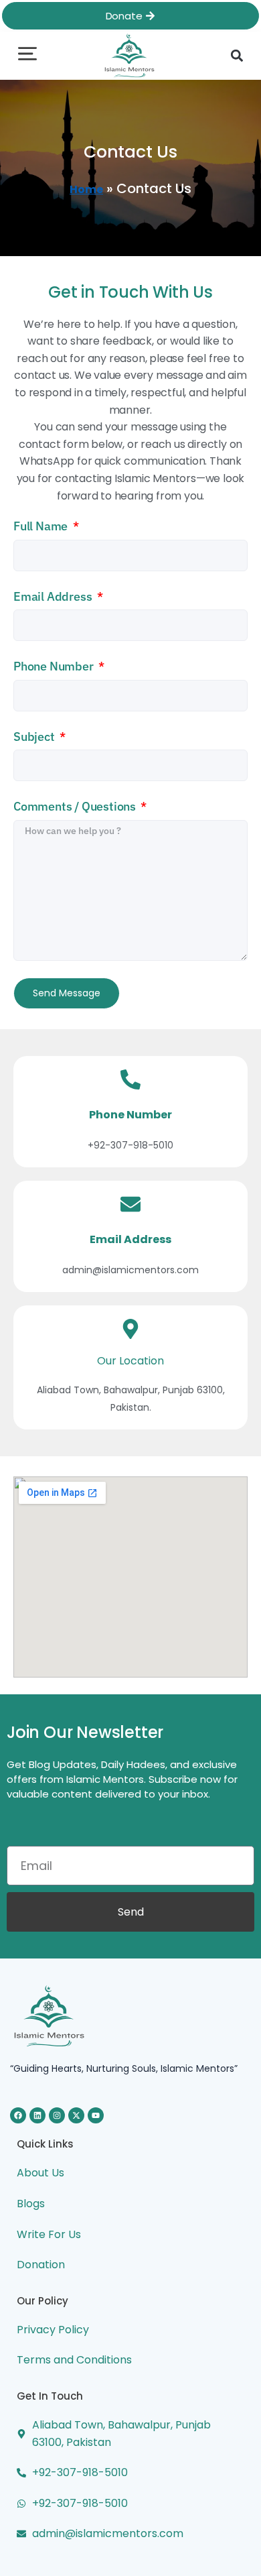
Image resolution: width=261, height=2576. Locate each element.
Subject (35, 737)
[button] (27, 55)
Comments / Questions (76, 806)
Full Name (42, 526)
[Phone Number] (130, 1079)
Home (86, 189)
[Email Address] (130, 1204)
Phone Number (55, 666)
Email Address (54, 596)
